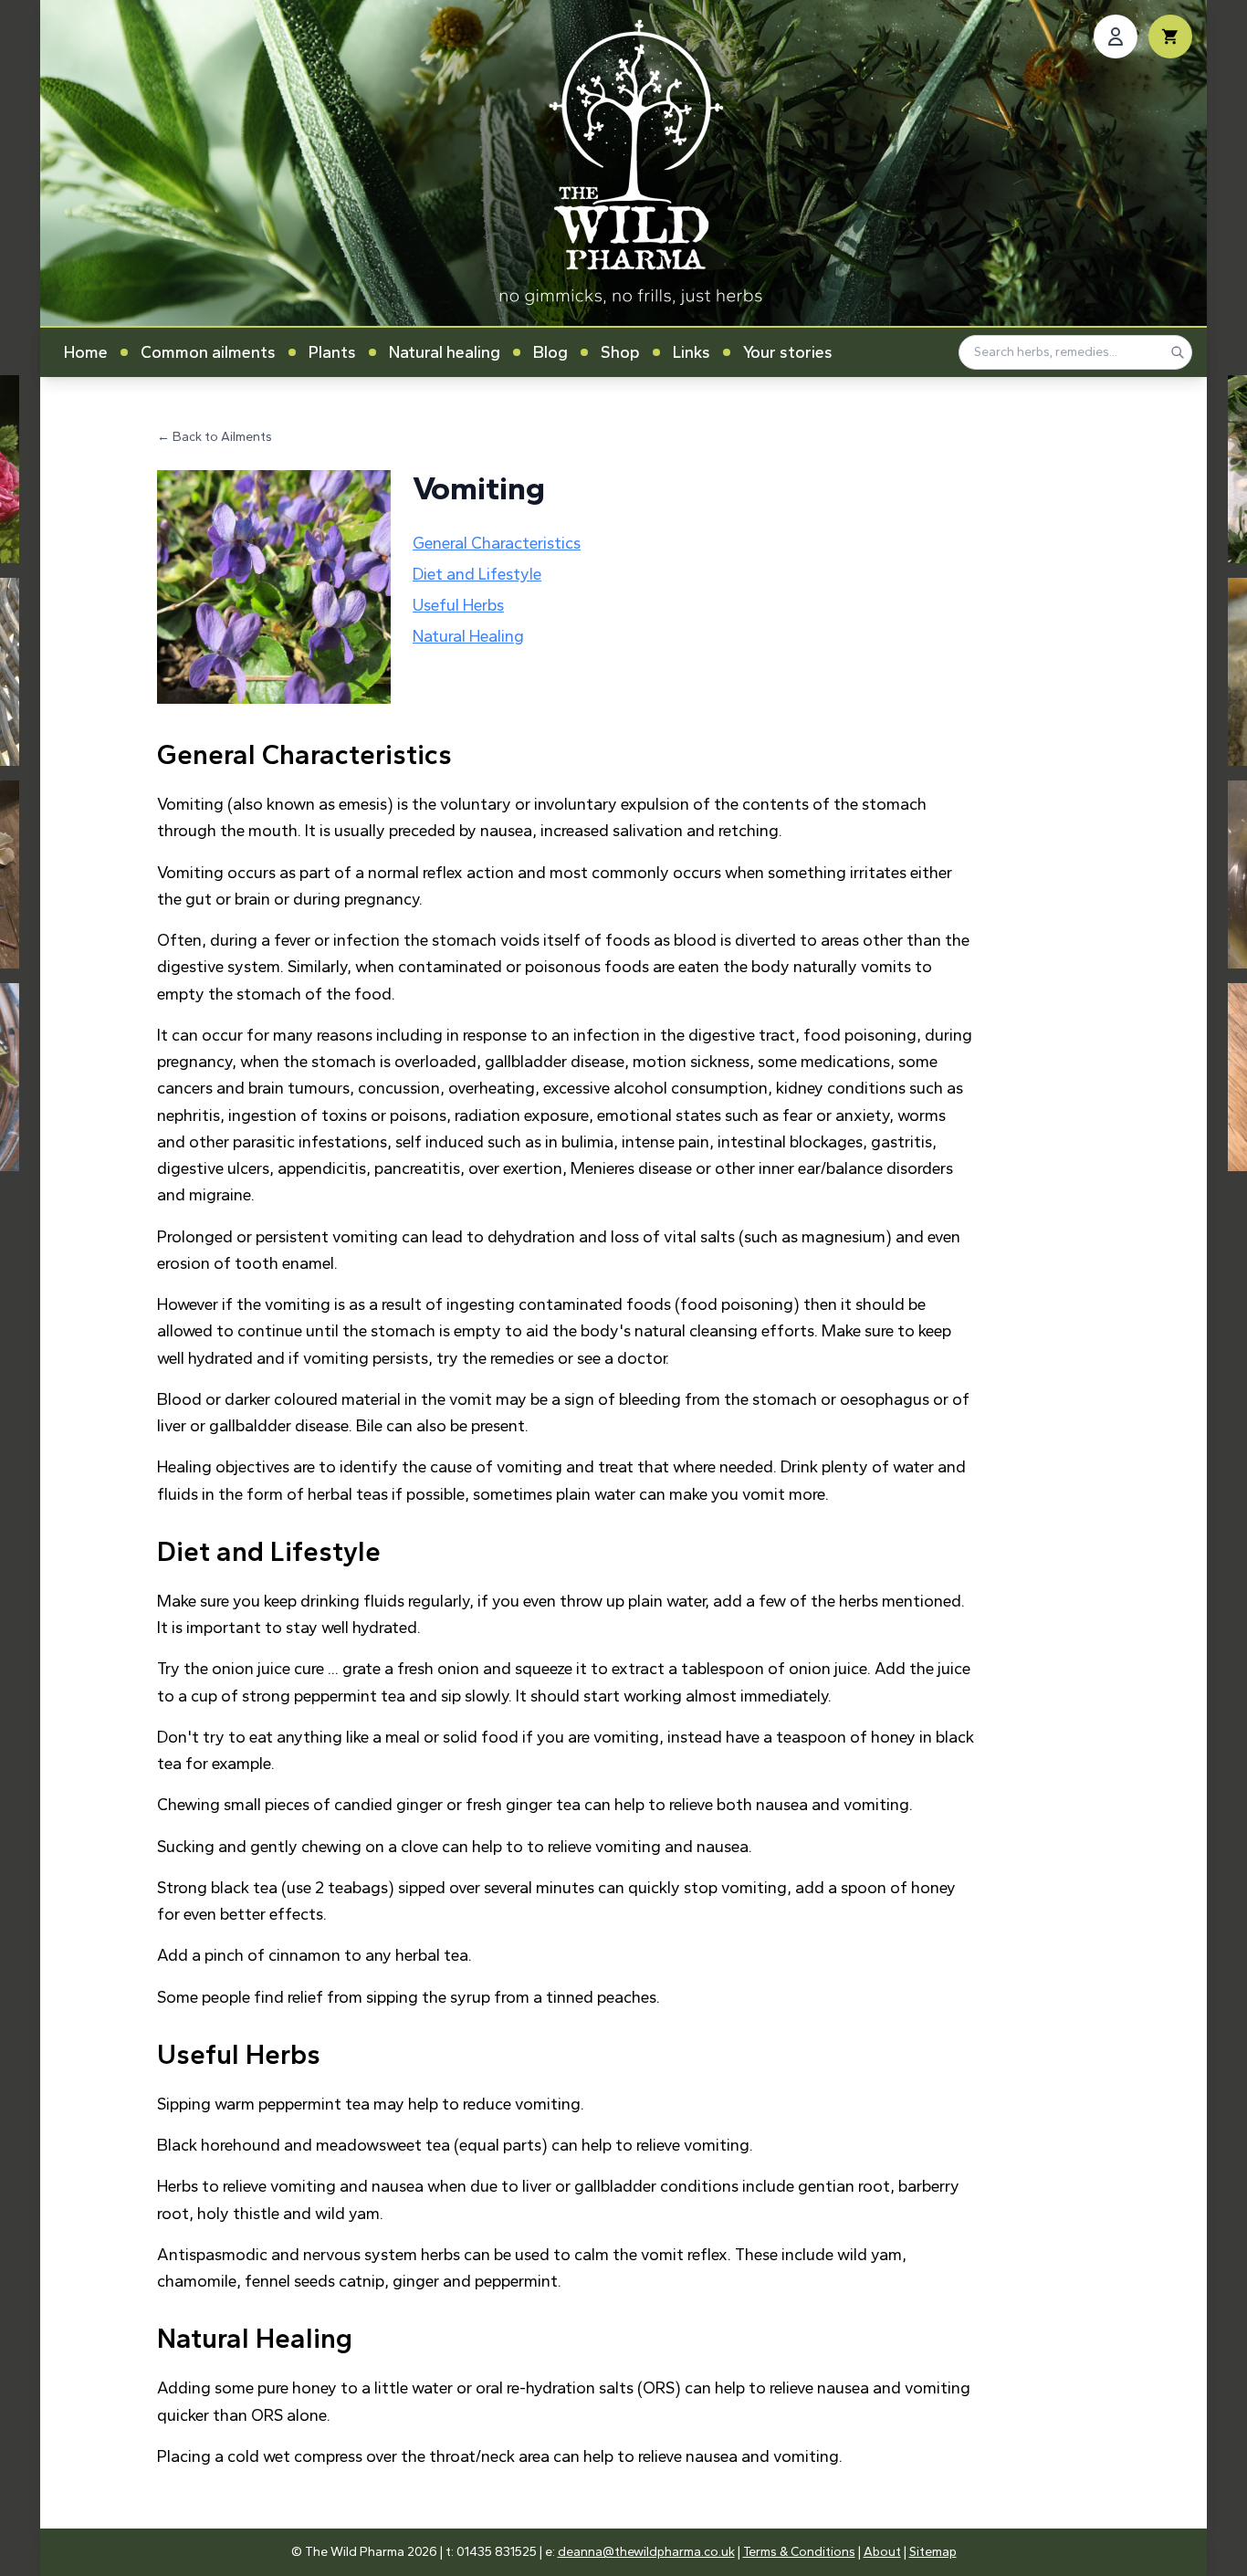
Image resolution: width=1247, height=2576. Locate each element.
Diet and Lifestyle (477, 574)
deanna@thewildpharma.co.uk (646, 2552)
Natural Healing (468, 636)
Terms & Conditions (799, 2552)
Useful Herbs (458, 605)
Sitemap (933, 2552)
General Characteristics (497, 543)
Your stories (788, 352)
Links (692, 352)
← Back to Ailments (215, 437)
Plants (332, 352)
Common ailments (208, 352)
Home (86, 352)
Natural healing (445, 352)
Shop (620, 352)
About (882, 2552)
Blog (550, 352)
